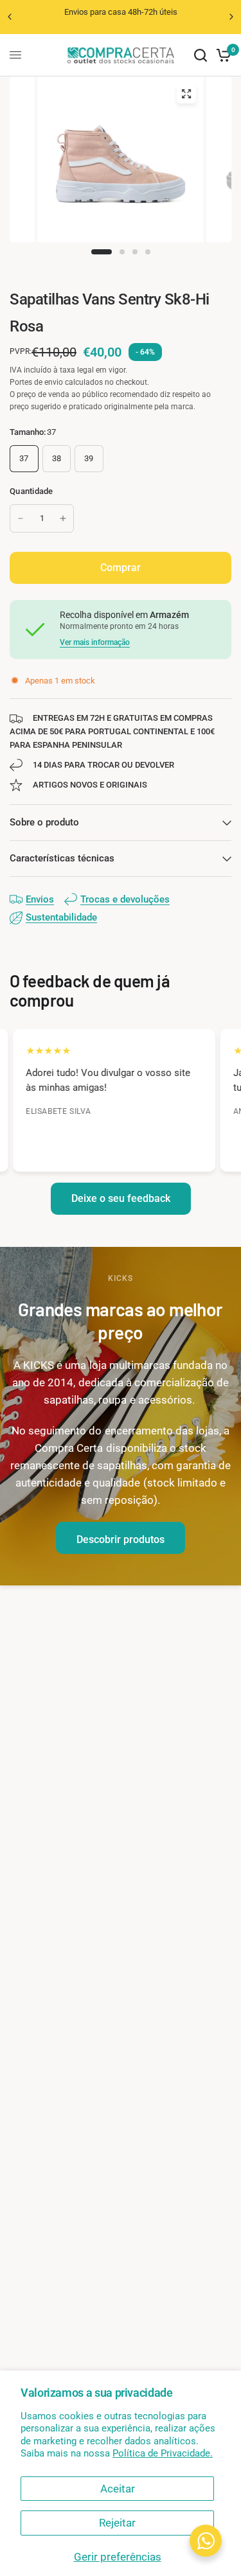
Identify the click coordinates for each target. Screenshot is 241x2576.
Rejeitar (117, 2523)
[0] (221, 55)
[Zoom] (186, 94)
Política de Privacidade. (163, 2453)
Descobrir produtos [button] (121, 1539)
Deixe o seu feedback (121, 1198)
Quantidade (31, 491)
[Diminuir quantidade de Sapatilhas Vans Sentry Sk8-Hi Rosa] (21, 518)
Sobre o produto (44, 822)
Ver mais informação (95, 642)
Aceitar (118, 2489)
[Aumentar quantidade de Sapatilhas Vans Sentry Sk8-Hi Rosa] (63, 518)
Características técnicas (62, 858)
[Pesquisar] (201, 55)
